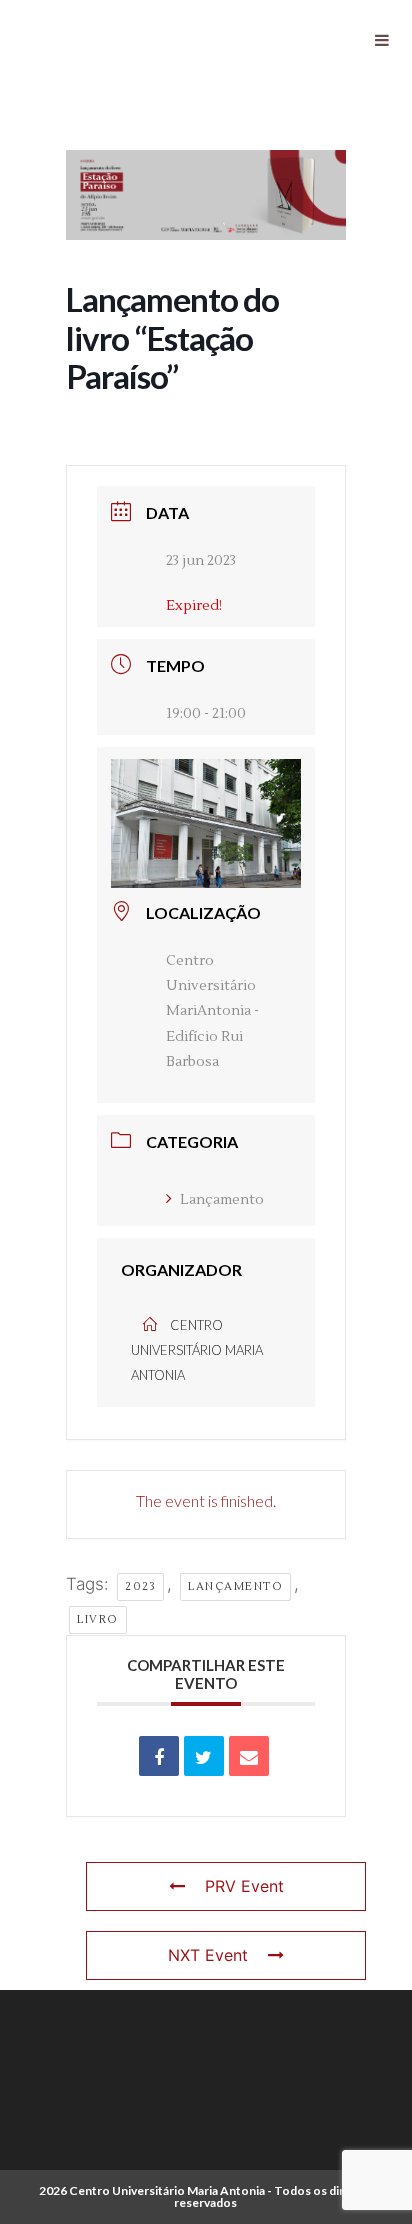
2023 (140, 1586)
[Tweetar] (204, 1756)
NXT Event (208, 1955)
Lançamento (222, 1200)
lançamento (235, 1586)
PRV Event (244, 1886)
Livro (98, 1619)
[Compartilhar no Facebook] (159, 1756)
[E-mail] (249, 1756)
